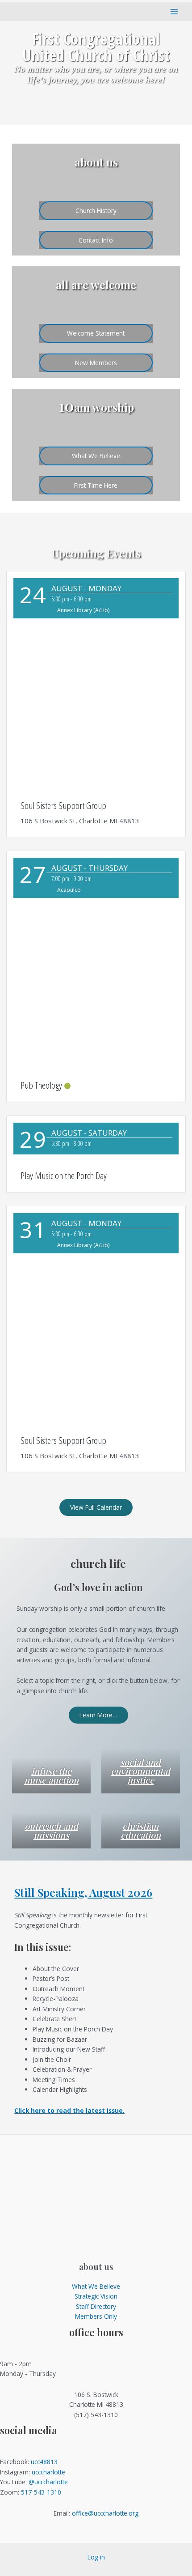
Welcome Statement (96, 333)
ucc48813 (44, 2462)
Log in (96, 2557)
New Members (96, 363)
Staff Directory (96, 2306)
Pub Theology (41, 1085)
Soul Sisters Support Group (63, 805)
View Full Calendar (96, 1507)
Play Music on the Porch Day (64, 1175)
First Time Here (96, 485)
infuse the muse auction (51, 1775)
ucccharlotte (48, 2472)
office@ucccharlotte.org (105, 2513)
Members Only (96, 2316)
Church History (96, 211)
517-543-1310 (41, 2492)
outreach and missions (51, 1830)
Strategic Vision (96, 2296)
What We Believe (96, 456)
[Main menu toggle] (174, 11)
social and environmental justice (140, 1771)
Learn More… (98, 1715)
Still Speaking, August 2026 (83, 1892)
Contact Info (96, 240)
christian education (141, 1830)
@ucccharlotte (48, 2482)
